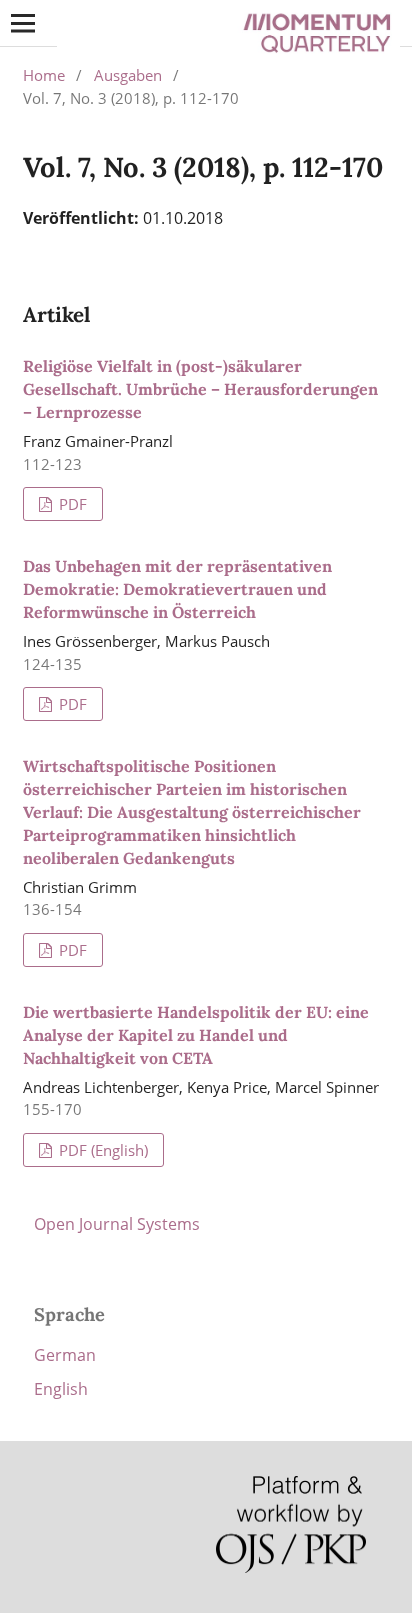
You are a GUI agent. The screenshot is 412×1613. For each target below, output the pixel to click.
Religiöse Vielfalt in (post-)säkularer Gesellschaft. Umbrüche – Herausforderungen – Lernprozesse (200, 389)
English (61, 1389)
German (65, 1355)
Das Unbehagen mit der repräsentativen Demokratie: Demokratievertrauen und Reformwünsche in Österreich (177, 589)
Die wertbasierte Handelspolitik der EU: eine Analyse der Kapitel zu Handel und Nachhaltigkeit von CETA (196, 1035)
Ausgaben (128, 75)
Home (44, 75)
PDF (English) (101, 1150)
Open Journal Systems (117, 1224)
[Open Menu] (23, 23)
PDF (71, 504)
